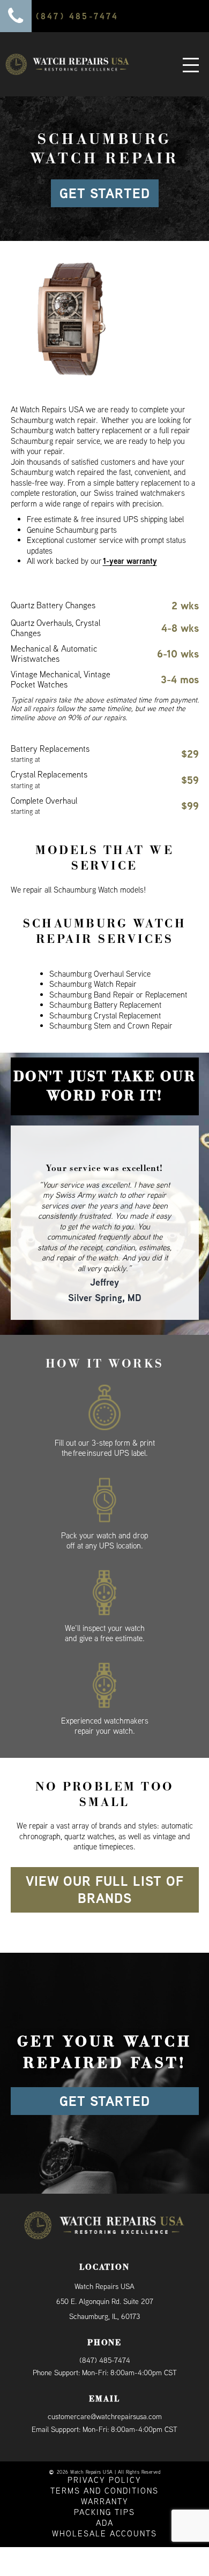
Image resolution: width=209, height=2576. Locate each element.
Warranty (105, 2476)
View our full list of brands (105, 1865)
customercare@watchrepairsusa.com (105, 2391)
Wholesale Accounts (104, 2508)
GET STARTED (105, 193)
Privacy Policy (104, 2455)
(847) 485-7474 (105, 2335)
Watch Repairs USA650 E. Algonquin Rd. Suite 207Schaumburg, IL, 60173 (105, 2276)
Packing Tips (104, 2487)
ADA (105, 2498)
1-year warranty (130, 561)
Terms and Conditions (104, 2465)
